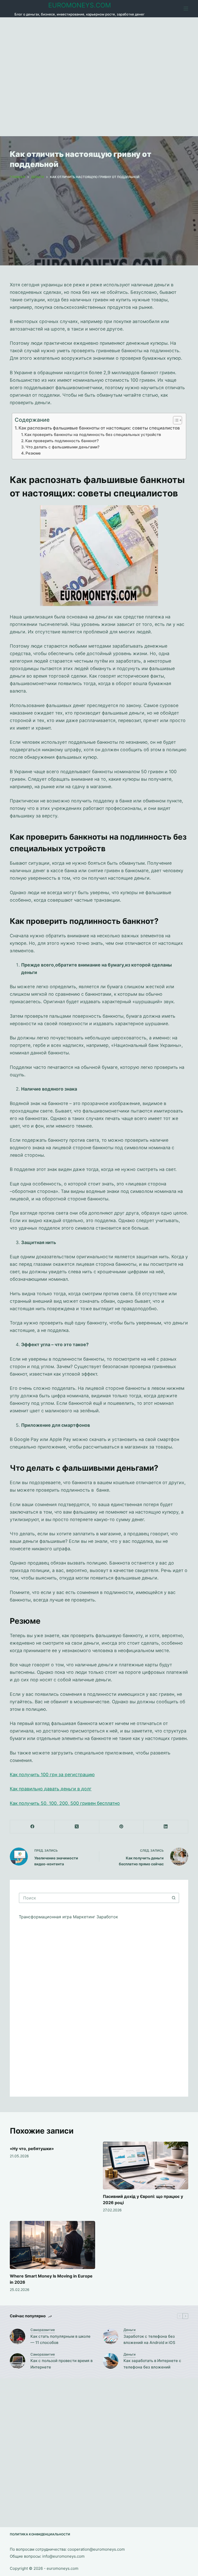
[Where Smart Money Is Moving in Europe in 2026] (52, 2245)
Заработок (107, 1917)
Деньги (130, 2330)
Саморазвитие (43, 2330)
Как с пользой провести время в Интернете (61, 2364)
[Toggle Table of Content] (175, 420)
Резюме (33, 453)
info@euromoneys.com (63, 2556)
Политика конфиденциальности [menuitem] (40, 2534)
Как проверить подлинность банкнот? (62, 441)
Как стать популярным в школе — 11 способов (60, 2340)
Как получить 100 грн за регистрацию (52, 1774)
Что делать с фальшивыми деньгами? (63, 447)
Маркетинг (85, 1917)
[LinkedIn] (166, 1827)
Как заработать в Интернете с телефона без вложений (152, 2364)
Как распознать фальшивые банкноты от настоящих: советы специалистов (100, 428)
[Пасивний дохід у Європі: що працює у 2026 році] (146, 2166)
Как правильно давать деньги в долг (51, 1789)
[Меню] (186, 9)
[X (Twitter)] (77, 1827)
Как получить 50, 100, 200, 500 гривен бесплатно (65, 1803)
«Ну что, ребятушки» (32, 2149)
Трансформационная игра (46, 1917)
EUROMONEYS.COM (80, 5)
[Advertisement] (99, 77)
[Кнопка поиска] (174, 1898)
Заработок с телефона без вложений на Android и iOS (149, 2340)
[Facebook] (32, 1827)
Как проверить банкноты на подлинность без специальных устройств (94, 435)
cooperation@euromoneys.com (96, 2549)
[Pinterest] (122, 1827)
